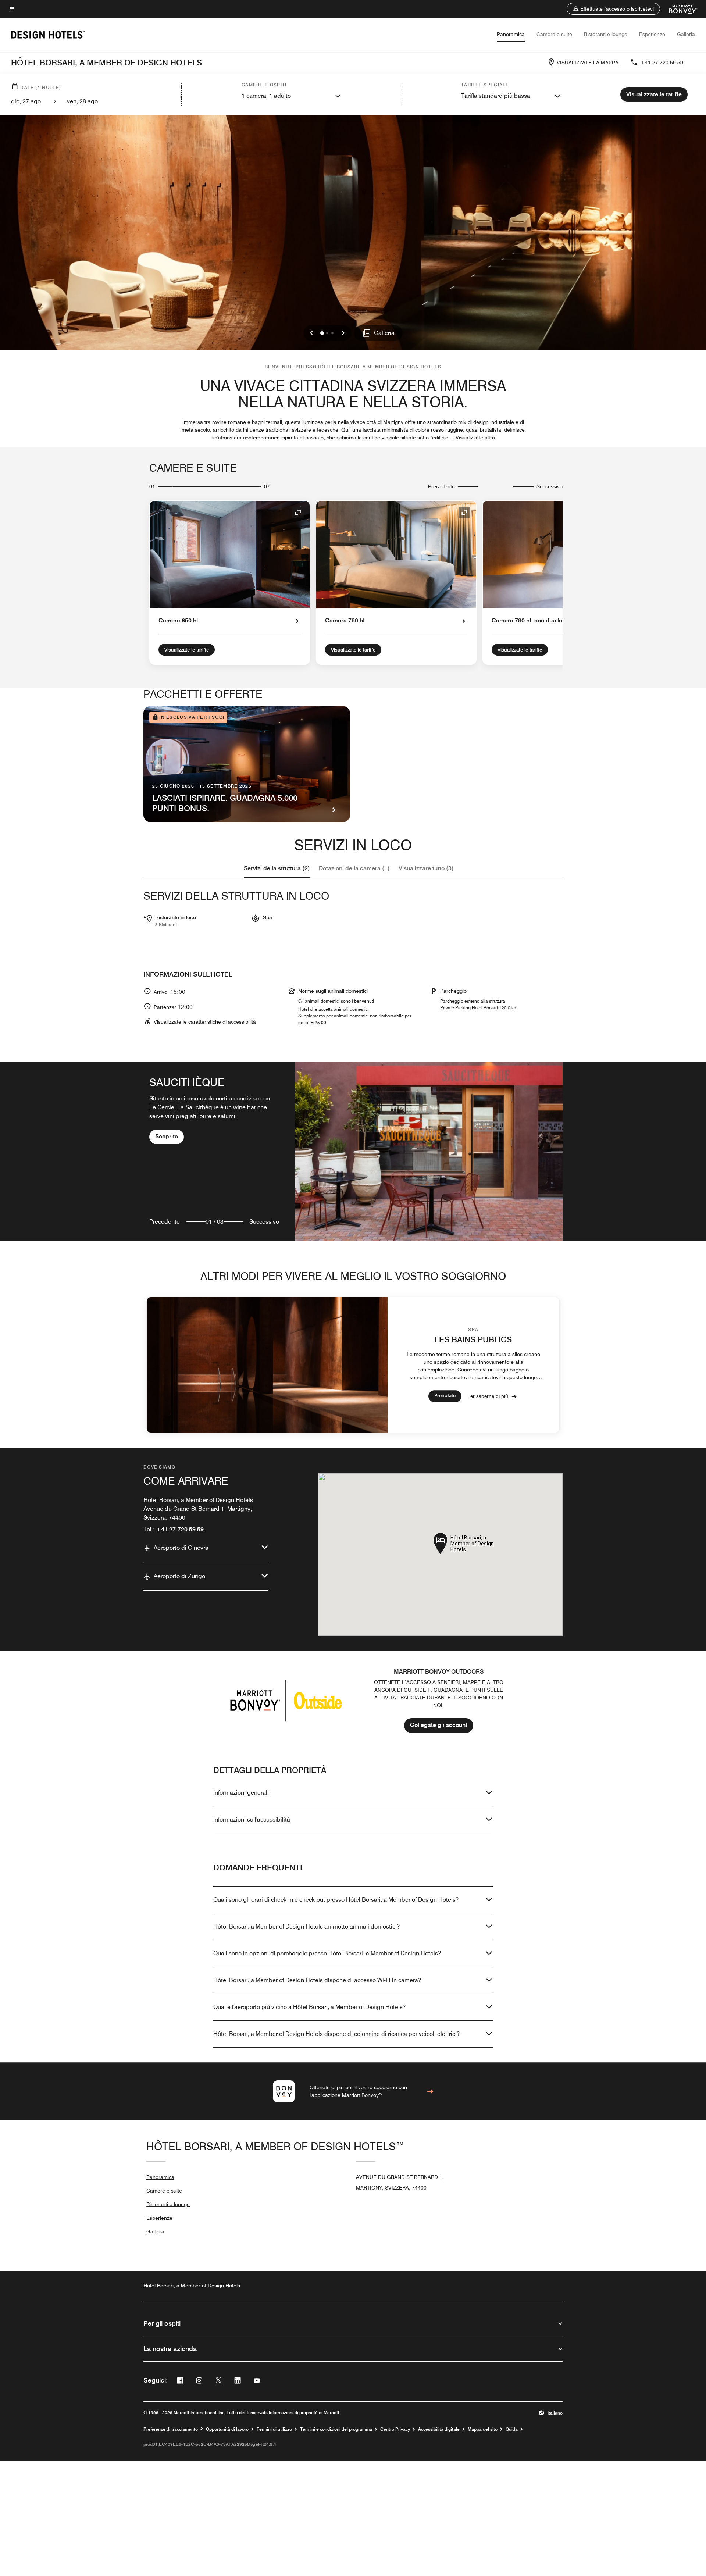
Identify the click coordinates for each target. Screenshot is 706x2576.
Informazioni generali (241, 1793)
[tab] (277, 868)
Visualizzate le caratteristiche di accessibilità (205, 1022)
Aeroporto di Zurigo (179, 1576)
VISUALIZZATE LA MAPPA (588, 63)
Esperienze (652, 34)
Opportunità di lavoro (227, 2429)
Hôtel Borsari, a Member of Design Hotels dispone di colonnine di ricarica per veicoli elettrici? (336, 2034)
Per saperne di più (488, 1396)
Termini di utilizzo (274, 2429)
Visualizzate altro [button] (475, 438)
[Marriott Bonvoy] (679, 9)
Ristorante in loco (176, 917)
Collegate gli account (439, 1725)
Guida (512, 2429)
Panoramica (511, 34)
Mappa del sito (483, 2429)
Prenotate (445, 1395)
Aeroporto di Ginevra (181, 1548)
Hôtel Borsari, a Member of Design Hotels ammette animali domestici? (306, 1926)
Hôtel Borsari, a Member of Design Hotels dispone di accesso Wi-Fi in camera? (317, 1980)
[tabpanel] (353, 1151)
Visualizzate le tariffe (187, 650)
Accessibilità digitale (439, 2429)
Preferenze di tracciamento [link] (171, 2429)
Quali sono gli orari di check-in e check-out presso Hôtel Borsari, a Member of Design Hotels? (336, 1900)
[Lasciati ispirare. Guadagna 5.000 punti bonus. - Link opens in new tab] (247, 764)
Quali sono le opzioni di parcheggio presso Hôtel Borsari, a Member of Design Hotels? (327, 1953)
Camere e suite (554, 34)
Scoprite (167, 1136)
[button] (613, 9)
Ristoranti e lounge (606, 34)
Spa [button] (268, 917)
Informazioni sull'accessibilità (252, 1819)
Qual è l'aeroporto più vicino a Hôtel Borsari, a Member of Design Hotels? (309, 2007)
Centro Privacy (395, 2429)
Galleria (686, 34)
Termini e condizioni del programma (336, 2429)
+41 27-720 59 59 (662, 63)
